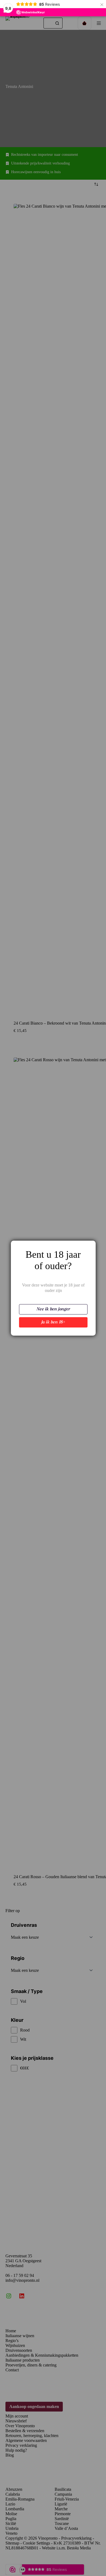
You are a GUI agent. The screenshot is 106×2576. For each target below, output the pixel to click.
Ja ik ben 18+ (53, 1322)
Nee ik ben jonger (53, 1309)
